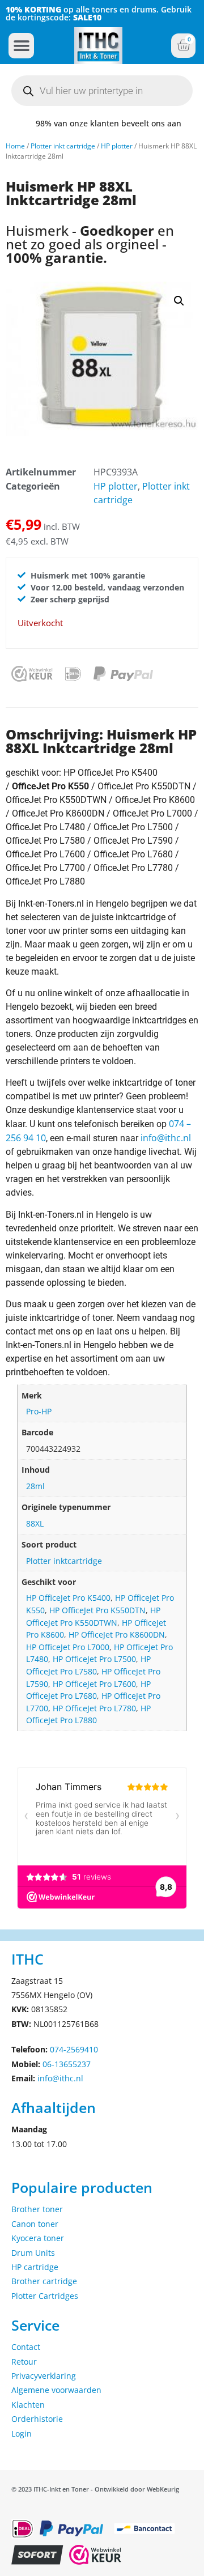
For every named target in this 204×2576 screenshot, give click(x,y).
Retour (24, 2362)
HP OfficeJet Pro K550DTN (97, 1610)
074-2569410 (74, 2049)
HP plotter (117, 146)
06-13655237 (67, 2064)
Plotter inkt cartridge (63, 146)
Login (22, 2433)
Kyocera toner (38, 2238)
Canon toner (35, 2224)
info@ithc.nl (166, 1138)
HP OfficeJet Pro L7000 (68, 1647)
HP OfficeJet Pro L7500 (94, 1659)
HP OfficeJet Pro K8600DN (117, 1635)
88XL (35, 1523)
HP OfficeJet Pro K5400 (68, 1598)
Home (15, 146)
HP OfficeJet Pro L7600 (94, 1684)
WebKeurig (163, 2489)
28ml (35, 1486)
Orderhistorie (37, 2419)
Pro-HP (39, 1411)
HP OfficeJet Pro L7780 (94, 1708)
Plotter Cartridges (45, 2296)
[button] (21, 46)
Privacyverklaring (44, 2376)
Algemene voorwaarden (56, 2390)
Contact (26, 2347)
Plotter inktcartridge (64, 1561)
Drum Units (33, 2253)
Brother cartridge (44, 2281)
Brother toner (37, 2209)
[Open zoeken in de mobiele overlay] (102, 91)
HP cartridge (35, 2267)
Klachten (28, 2405)
